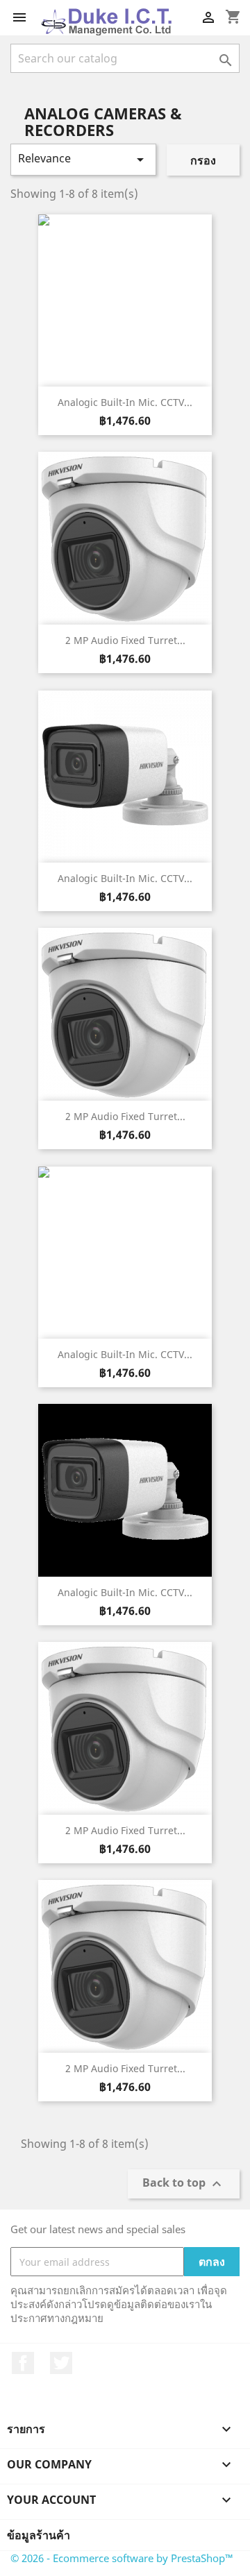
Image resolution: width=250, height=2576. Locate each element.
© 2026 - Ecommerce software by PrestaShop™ (122, 2558)
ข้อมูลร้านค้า (39, 2535)
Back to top (184, 2184)
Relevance (83, 159)
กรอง (203, 160)
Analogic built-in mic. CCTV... (125, 402)
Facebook (23, 2363)
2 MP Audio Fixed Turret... (125, 640)
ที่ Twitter (61, 2363)
